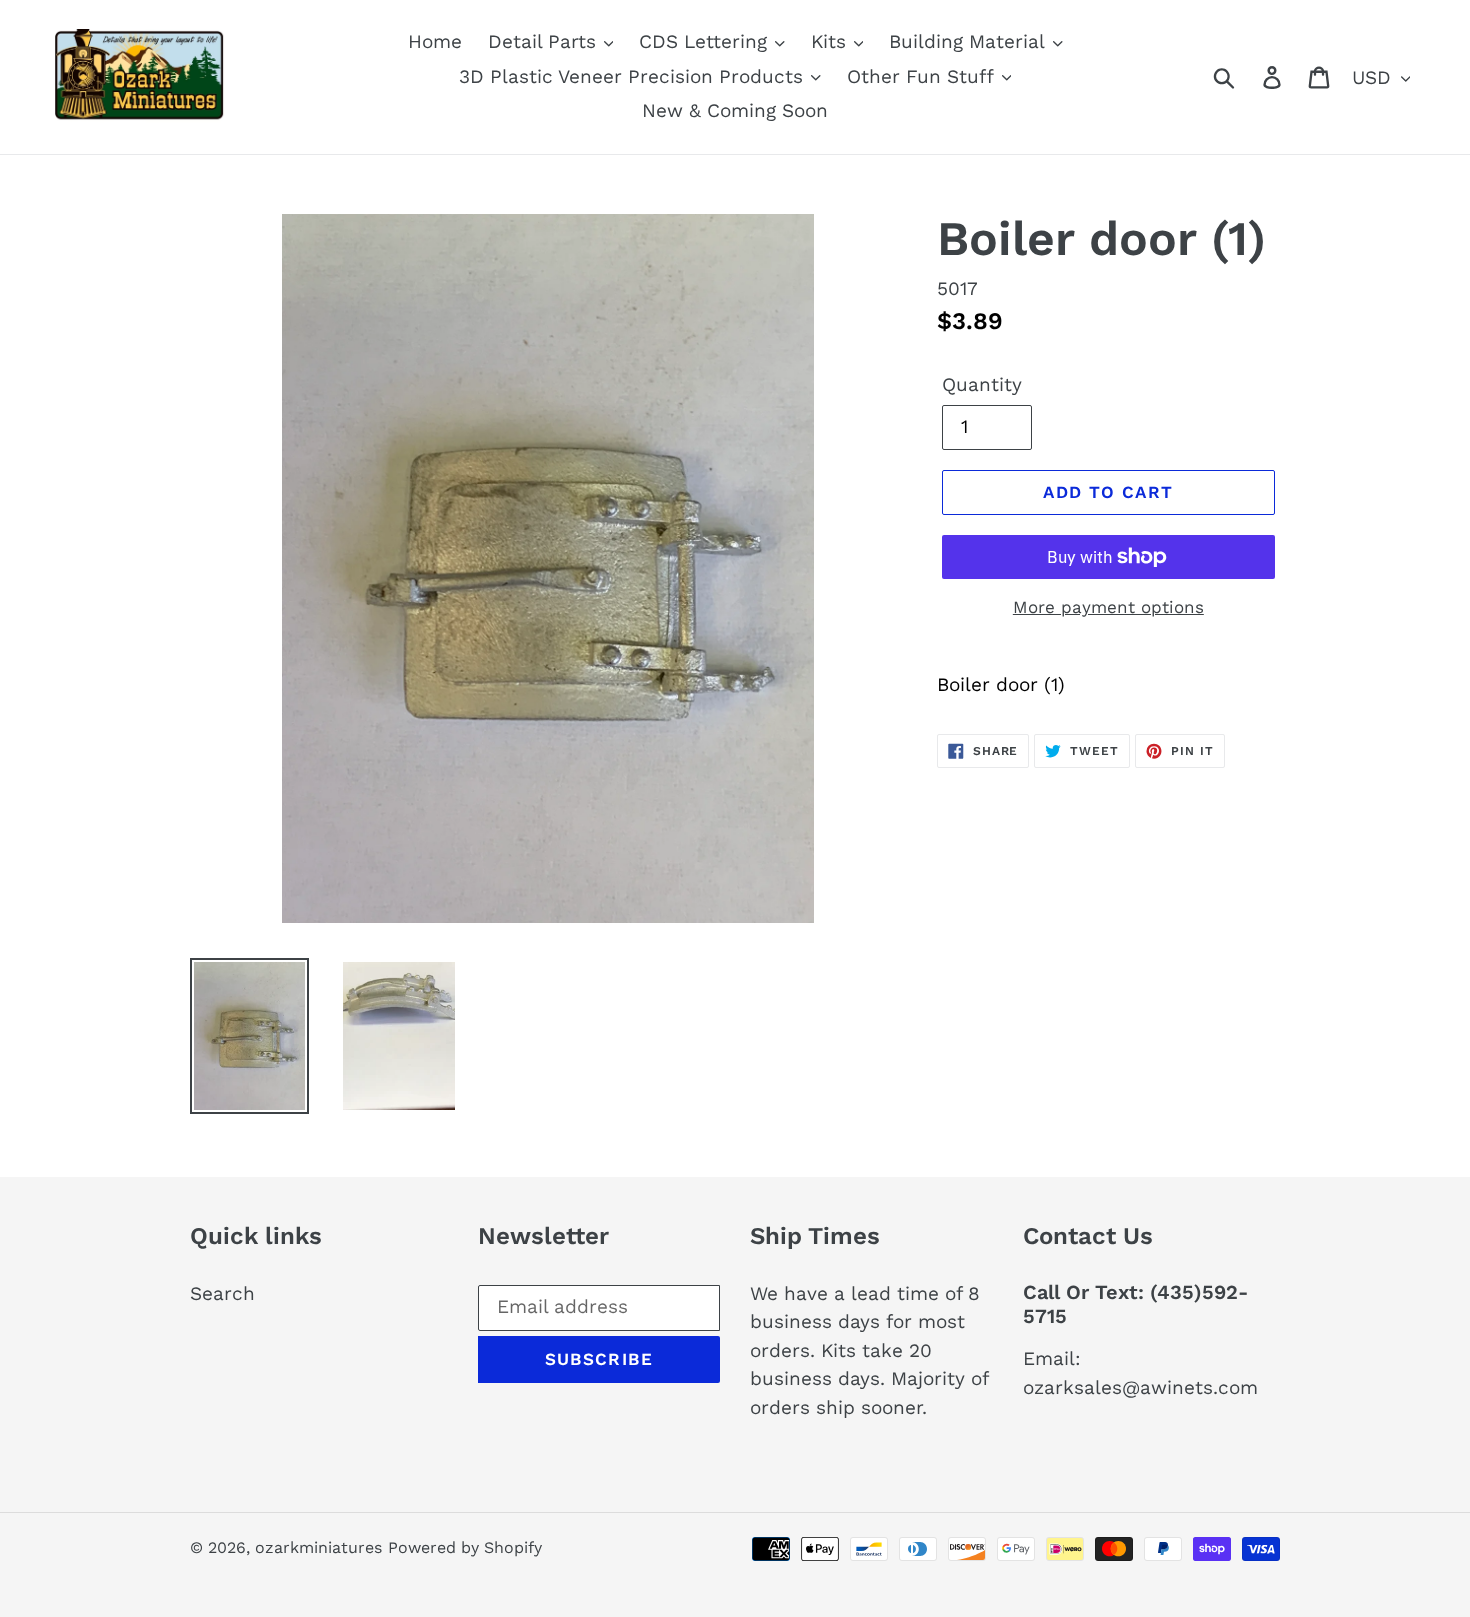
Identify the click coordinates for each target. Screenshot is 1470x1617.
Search (222, 1293)
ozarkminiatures (318, 1547)
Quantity (982, 384)
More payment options (1108, 607)
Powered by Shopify (465, 1547)
